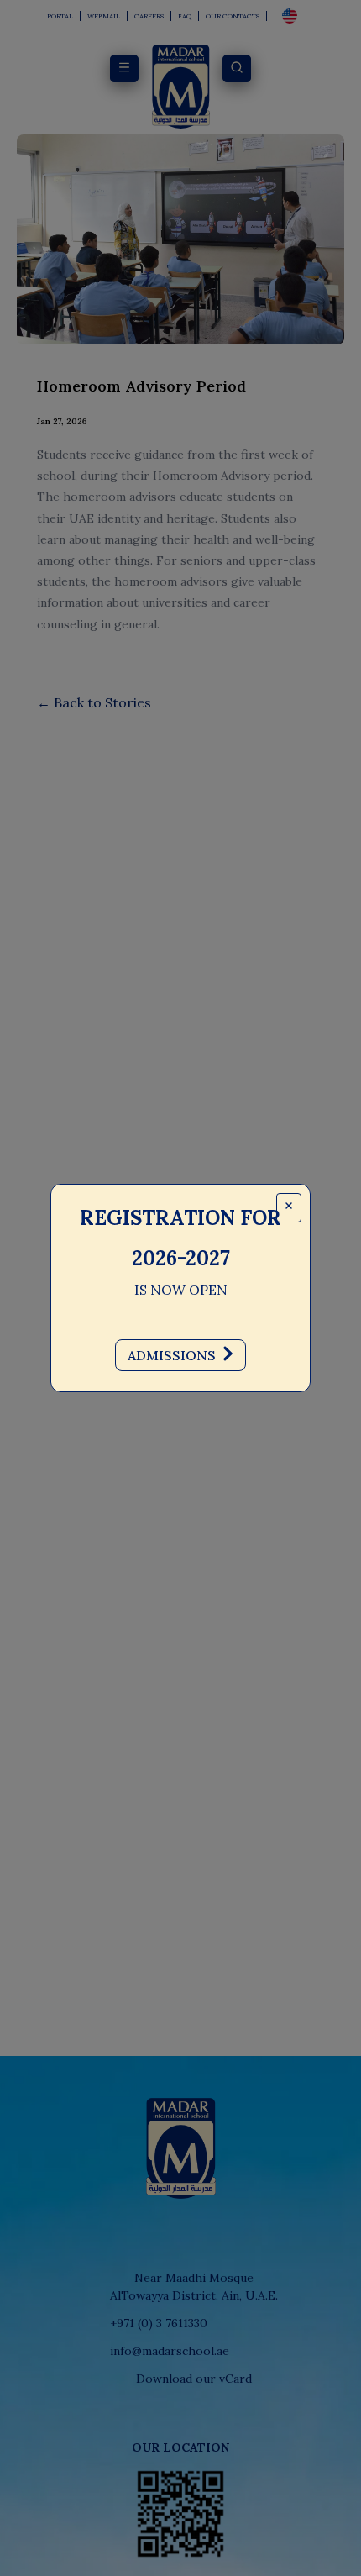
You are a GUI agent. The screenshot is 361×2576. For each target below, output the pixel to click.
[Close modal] (289, 1208)
